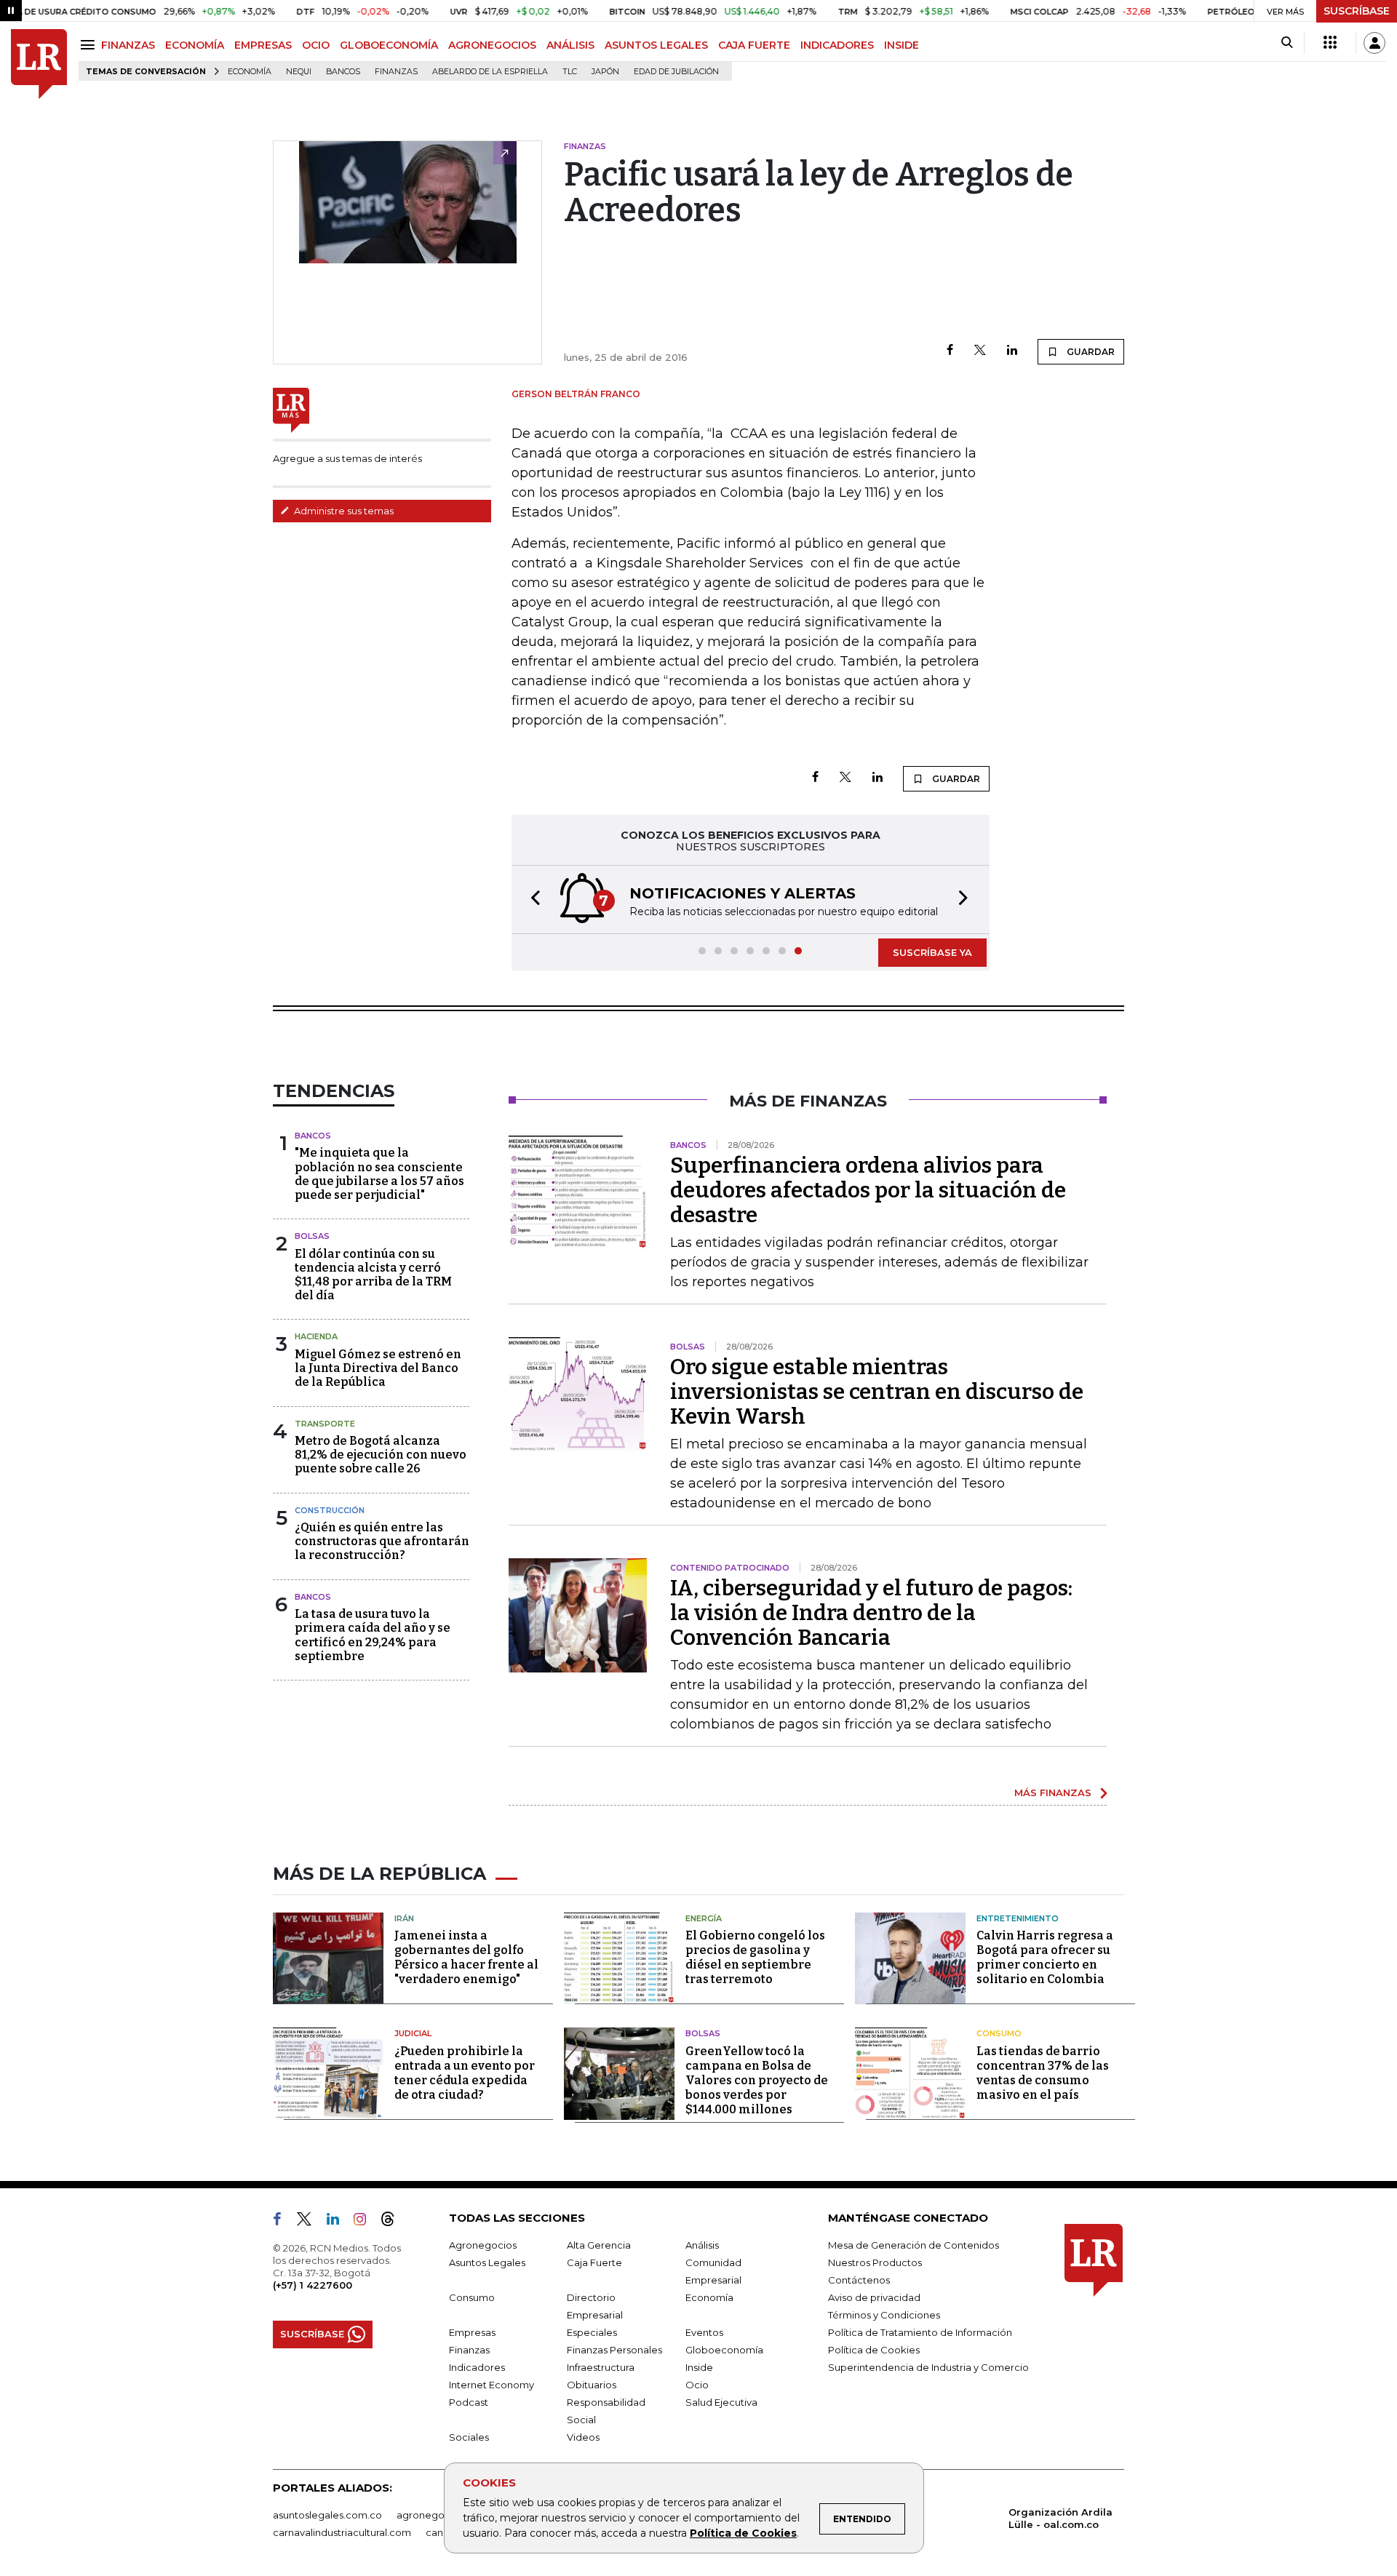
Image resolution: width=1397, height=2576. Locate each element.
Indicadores (477, 2367)
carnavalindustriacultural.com (342, 2532)
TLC (570, 72)
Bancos (343, 72)
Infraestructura (601, 2367)
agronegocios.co (437, 2515)
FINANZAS (128, 45)
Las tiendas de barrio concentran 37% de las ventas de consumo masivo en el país (1043, 2073)
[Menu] (90, 45)
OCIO (316, 45)
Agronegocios (483, 2245)
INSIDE (902, 45)
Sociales (469, 2437)
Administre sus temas (343, 511)
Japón (605, 72)
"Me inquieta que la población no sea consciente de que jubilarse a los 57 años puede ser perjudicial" (379, 1174)
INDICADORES (837, 45)
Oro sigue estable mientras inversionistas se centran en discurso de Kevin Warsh (877, 1392)
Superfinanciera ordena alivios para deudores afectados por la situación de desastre (868, 1190)
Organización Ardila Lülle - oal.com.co (1060, 2518)
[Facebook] (950, 351)
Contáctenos (859, 2280)
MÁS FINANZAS (1053, 1793)
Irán (404, 1918)
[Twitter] (980, 351)
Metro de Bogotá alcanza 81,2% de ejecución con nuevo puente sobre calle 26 (381, 1455)
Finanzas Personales (614, 2350)
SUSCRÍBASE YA (932, 952)
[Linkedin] (1012, 351)
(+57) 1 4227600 (313, 2285)
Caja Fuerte (594, 2262)
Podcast (469, 2402)
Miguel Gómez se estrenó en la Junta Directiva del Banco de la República (378, 1368)
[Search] (1287, 43)
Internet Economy (491, 2385)
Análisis (702, 2245)
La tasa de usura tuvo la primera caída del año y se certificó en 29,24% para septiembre (373, 1635)
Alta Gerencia (599, 2245)
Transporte (325, 1424)
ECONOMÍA (195, 45)
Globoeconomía (724, 2350)
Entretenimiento (1018, 1918)
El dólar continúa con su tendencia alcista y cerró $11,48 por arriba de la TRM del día (373, 1275)
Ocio (697, 2385)
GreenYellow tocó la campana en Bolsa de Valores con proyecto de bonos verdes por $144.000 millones (757, 2080)
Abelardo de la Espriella (490, 72)
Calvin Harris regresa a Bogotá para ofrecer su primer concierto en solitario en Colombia (1045, 1957)
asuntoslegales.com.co (327, 2515)
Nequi (299, 72)
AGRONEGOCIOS (492, 45)
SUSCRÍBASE (1357, 11)
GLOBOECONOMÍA (389, 45)
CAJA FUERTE (754, 45)
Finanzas (396, 72)
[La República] (39, 64)
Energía (704, 1918)
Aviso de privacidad (874, 2297)
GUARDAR (1090, 352)
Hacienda (316, 1336)
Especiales (592, 2332)
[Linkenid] (339, 2222)
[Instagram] (366, 2222)
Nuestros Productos (875, 2262)
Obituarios (592, 2385)
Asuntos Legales (487, 2262)
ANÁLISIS (570, 45)
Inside (699, 2367)
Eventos (704, 2332)
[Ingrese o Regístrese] (1374, 43)
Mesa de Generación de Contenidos (914, 2245)
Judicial (413, 2033)
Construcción (330, 1510)
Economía (250, 72)
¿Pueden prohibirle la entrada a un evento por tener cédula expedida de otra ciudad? (465, 2073)
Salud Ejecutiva (721, 2402)
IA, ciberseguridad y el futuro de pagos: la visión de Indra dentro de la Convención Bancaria (871, 1613)
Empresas (472, 2332)
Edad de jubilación (676, 72)
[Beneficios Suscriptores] (1330, 43)
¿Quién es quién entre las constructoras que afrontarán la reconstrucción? (382, 1541)
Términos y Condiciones (884, 2315)
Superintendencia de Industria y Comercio (928, 2367)
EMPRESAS (263, 45)
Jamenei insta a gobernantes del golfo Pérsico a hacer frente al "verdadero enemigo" (466, 1957)
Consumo (999, 2033)
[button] (531, 900)
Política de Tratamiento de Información (920, 2332)
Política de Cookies (743, 2533)
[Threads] (394, 2222)
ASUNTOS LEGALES (656, 45)
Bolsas (312, 1236)
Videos (583, 2437)
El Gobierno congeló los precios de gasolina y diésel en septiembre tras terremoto (755, 1957)
